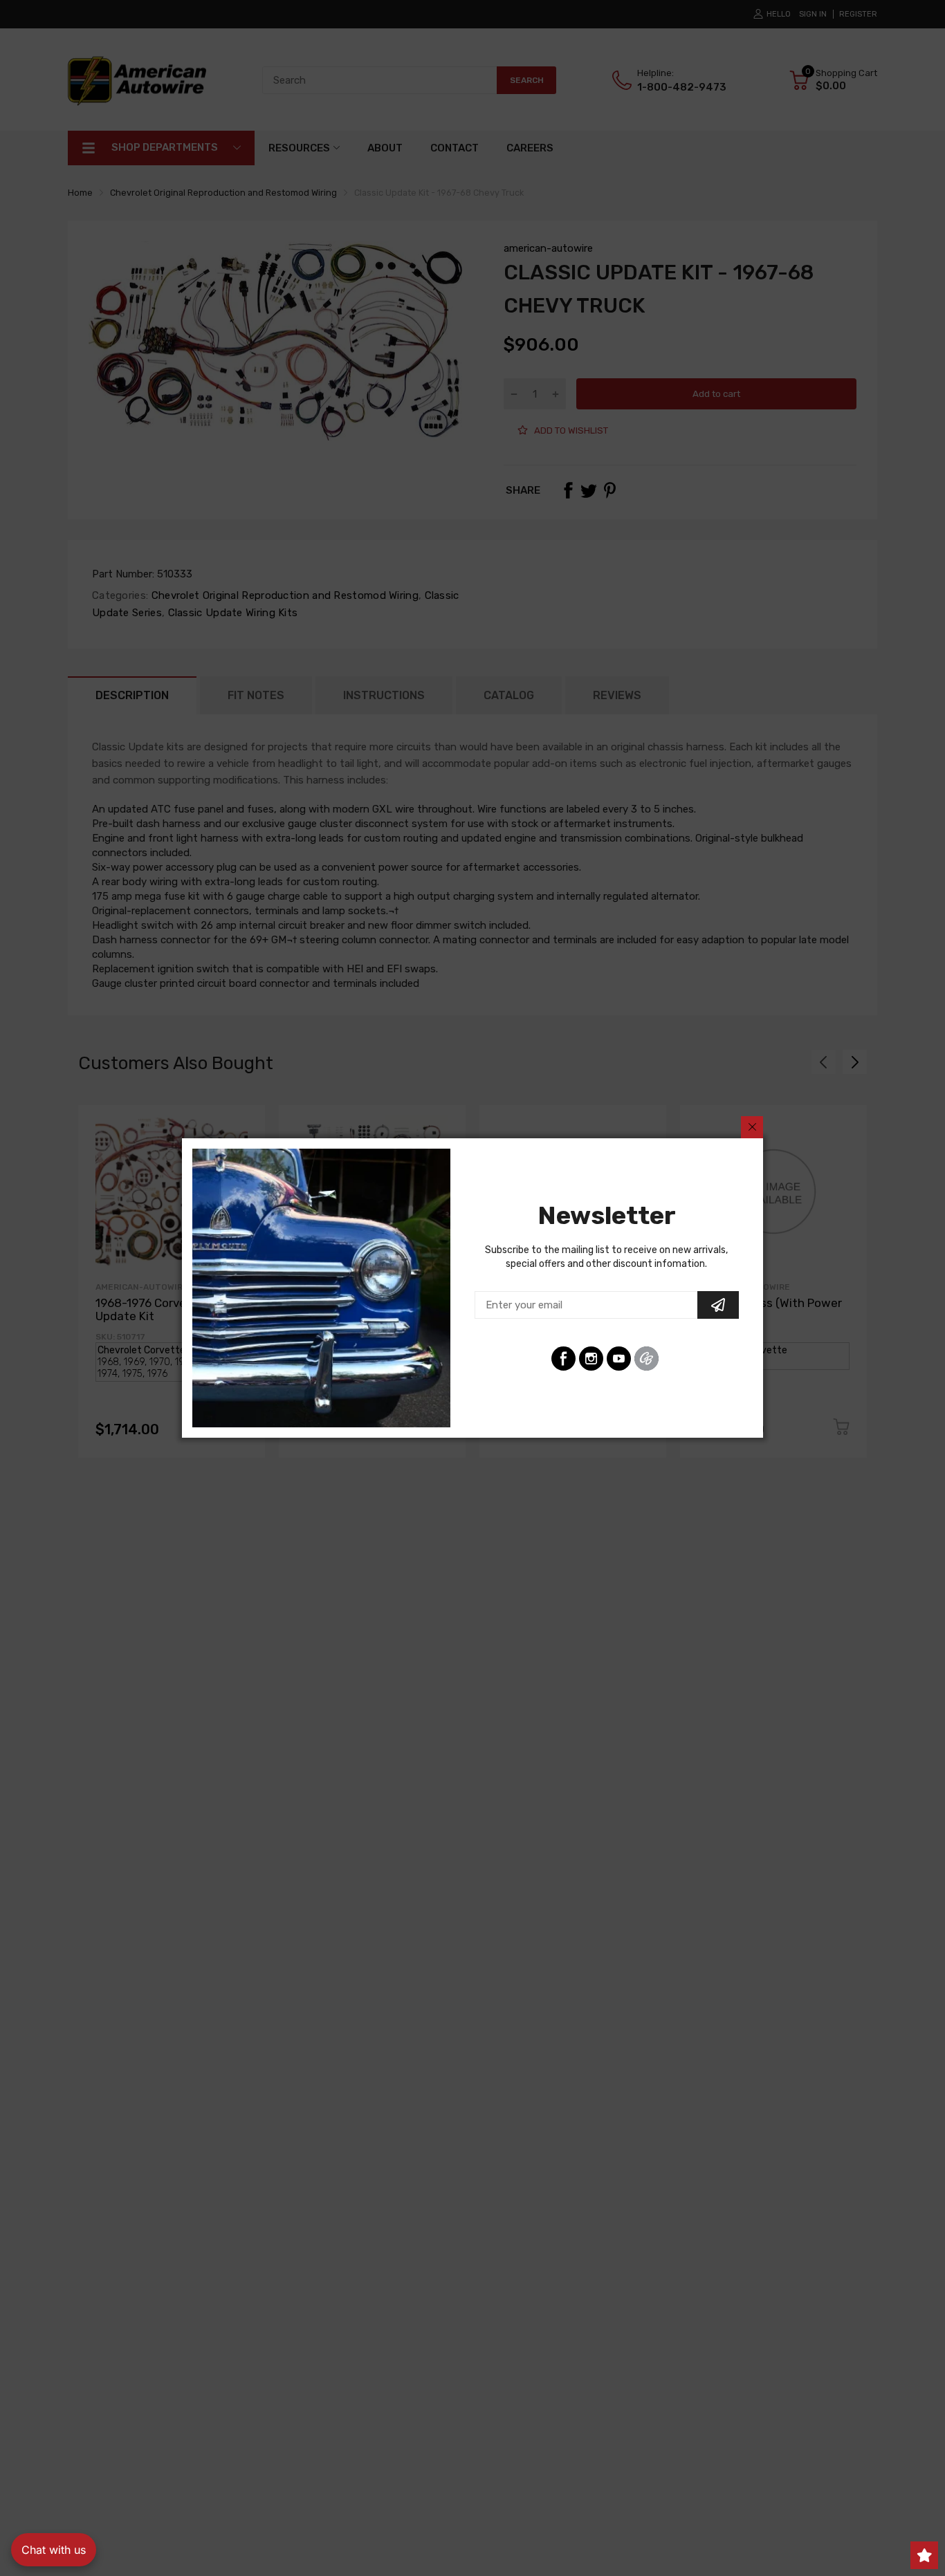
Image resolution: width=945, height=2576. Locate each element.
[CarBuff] (646, 1359)
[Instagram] (591, 1359)
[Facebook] (563, 1359)
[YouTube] (619, 1359)
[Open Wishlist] (924, 2555)
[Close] (752, 1127)
